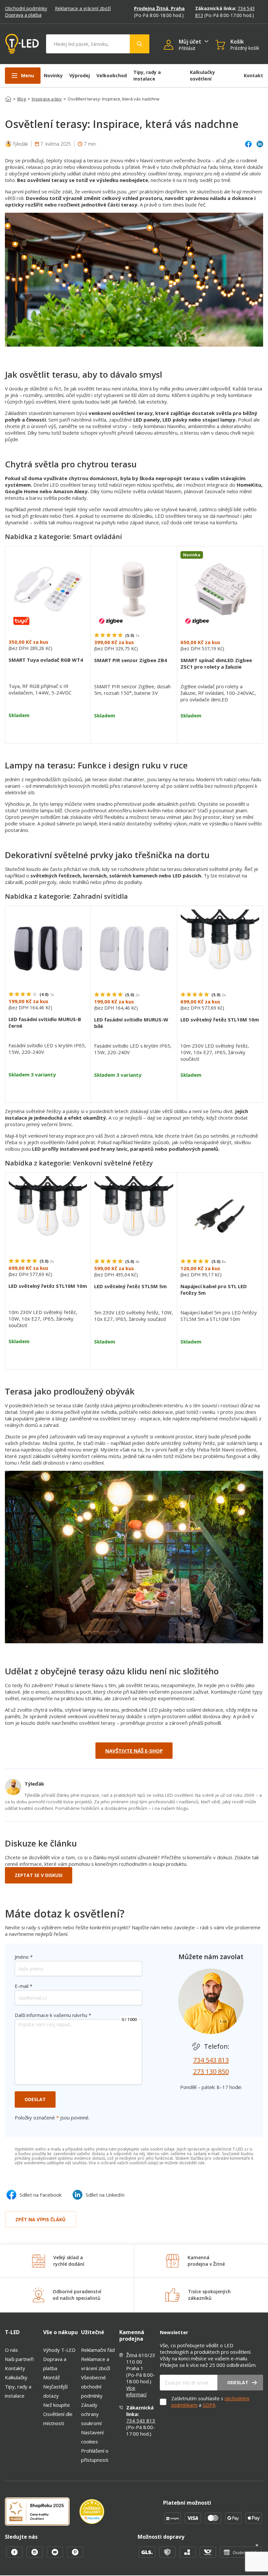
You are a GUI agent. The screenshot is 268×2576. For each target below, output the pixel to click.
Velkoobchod (112, 75)
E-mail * (24, 1986)
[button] (171, 45)
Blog (22, 99)
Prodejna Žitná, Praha (159, 8)
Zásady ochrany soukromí (91, 2414)
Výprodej (80, 75)
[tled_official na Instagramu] (35, 2556)
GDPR (209, 2405)
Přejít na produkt (48, 731)
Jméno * (24, 1957)
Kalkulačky (16, 2377)
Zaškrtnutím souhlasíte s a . (210, 2402)
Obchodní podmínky (26, 8)
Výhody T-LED (59, 2350)
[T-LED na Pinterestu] (75, 2556)
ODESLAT (35, 2099)
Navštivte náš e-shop (134, 1751)
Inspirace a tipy (47, 99)
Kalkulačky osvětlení (202, 75)
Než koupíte (57, 2405)
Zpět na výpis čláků (41, 2219)
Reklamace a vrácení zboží (83, 8)
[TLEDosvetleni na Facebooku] (15, 2556)
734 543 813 (211, 2060)
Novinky (53, 75)
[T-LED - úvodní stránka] (22, 44)
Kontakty (15, 2368)
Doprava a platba (23, 15)
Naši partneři (19, 2359)
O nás (11, 2350)
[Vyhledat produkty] (140, 44)
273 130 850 (211, 2072)
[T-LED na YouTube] (56, 2556)
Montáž (51, 2377)
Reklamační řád (98, 2350)
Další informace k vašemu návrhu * (53, 2015)
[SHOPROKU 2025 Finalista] (42, 2512)
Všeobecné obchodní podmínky (93, 2387)
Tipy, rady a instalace (147, 75)
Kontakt (253, 75)
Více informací (136, 2391)
